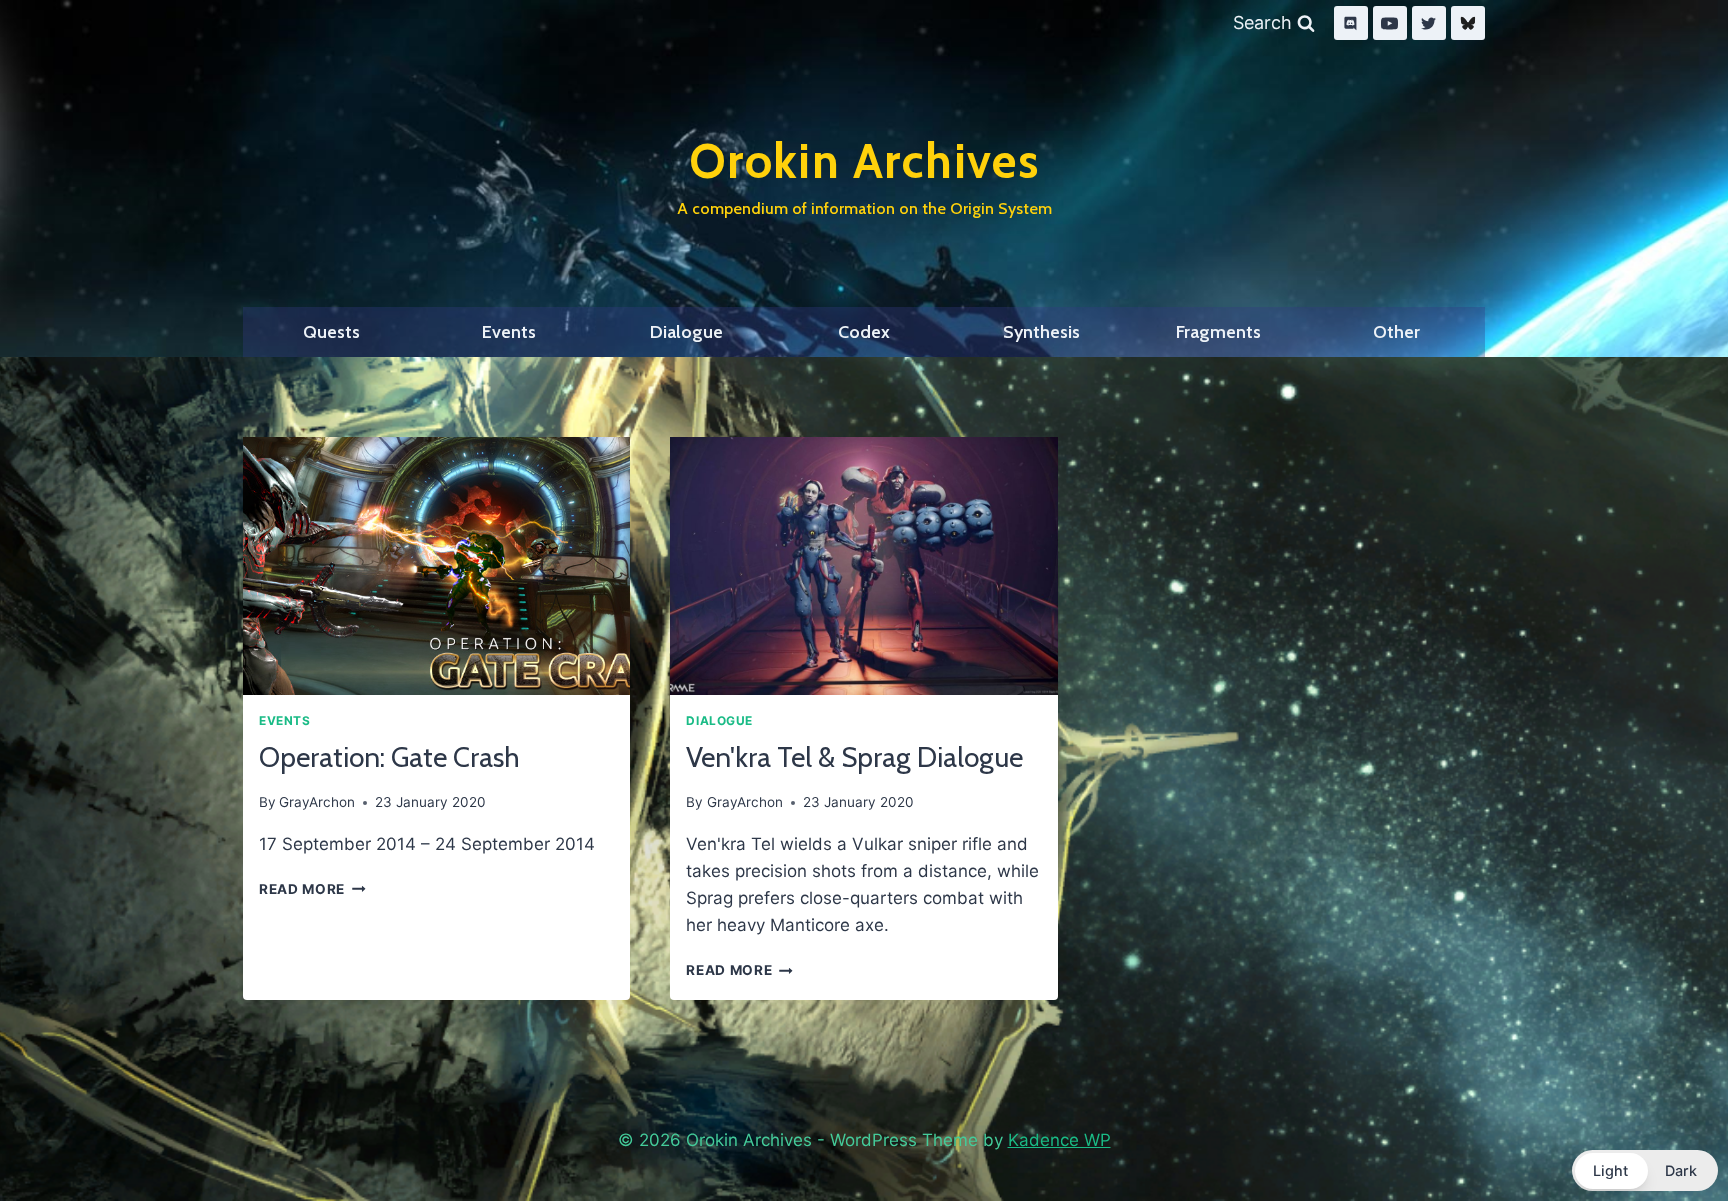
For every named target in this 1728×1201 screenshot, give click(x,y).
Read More (312, 889)
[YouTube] (1390, 23)
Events (509, 332)
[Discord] (1351, 23)
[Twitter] (1429, 23)
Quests (331, 332)
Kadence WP (1059, 1140)
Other (1396, 332)
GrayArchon (317, 802)
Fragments (1218, 332)
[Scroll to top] (1666, 1134)
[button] (1645, 1170)
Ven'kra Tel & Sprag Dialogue (854, 757)
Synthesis (1041, 332)
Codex (864, 332)
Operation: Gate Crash (389, 757)
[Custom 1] (1468, 23)
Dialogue (686, 332)
